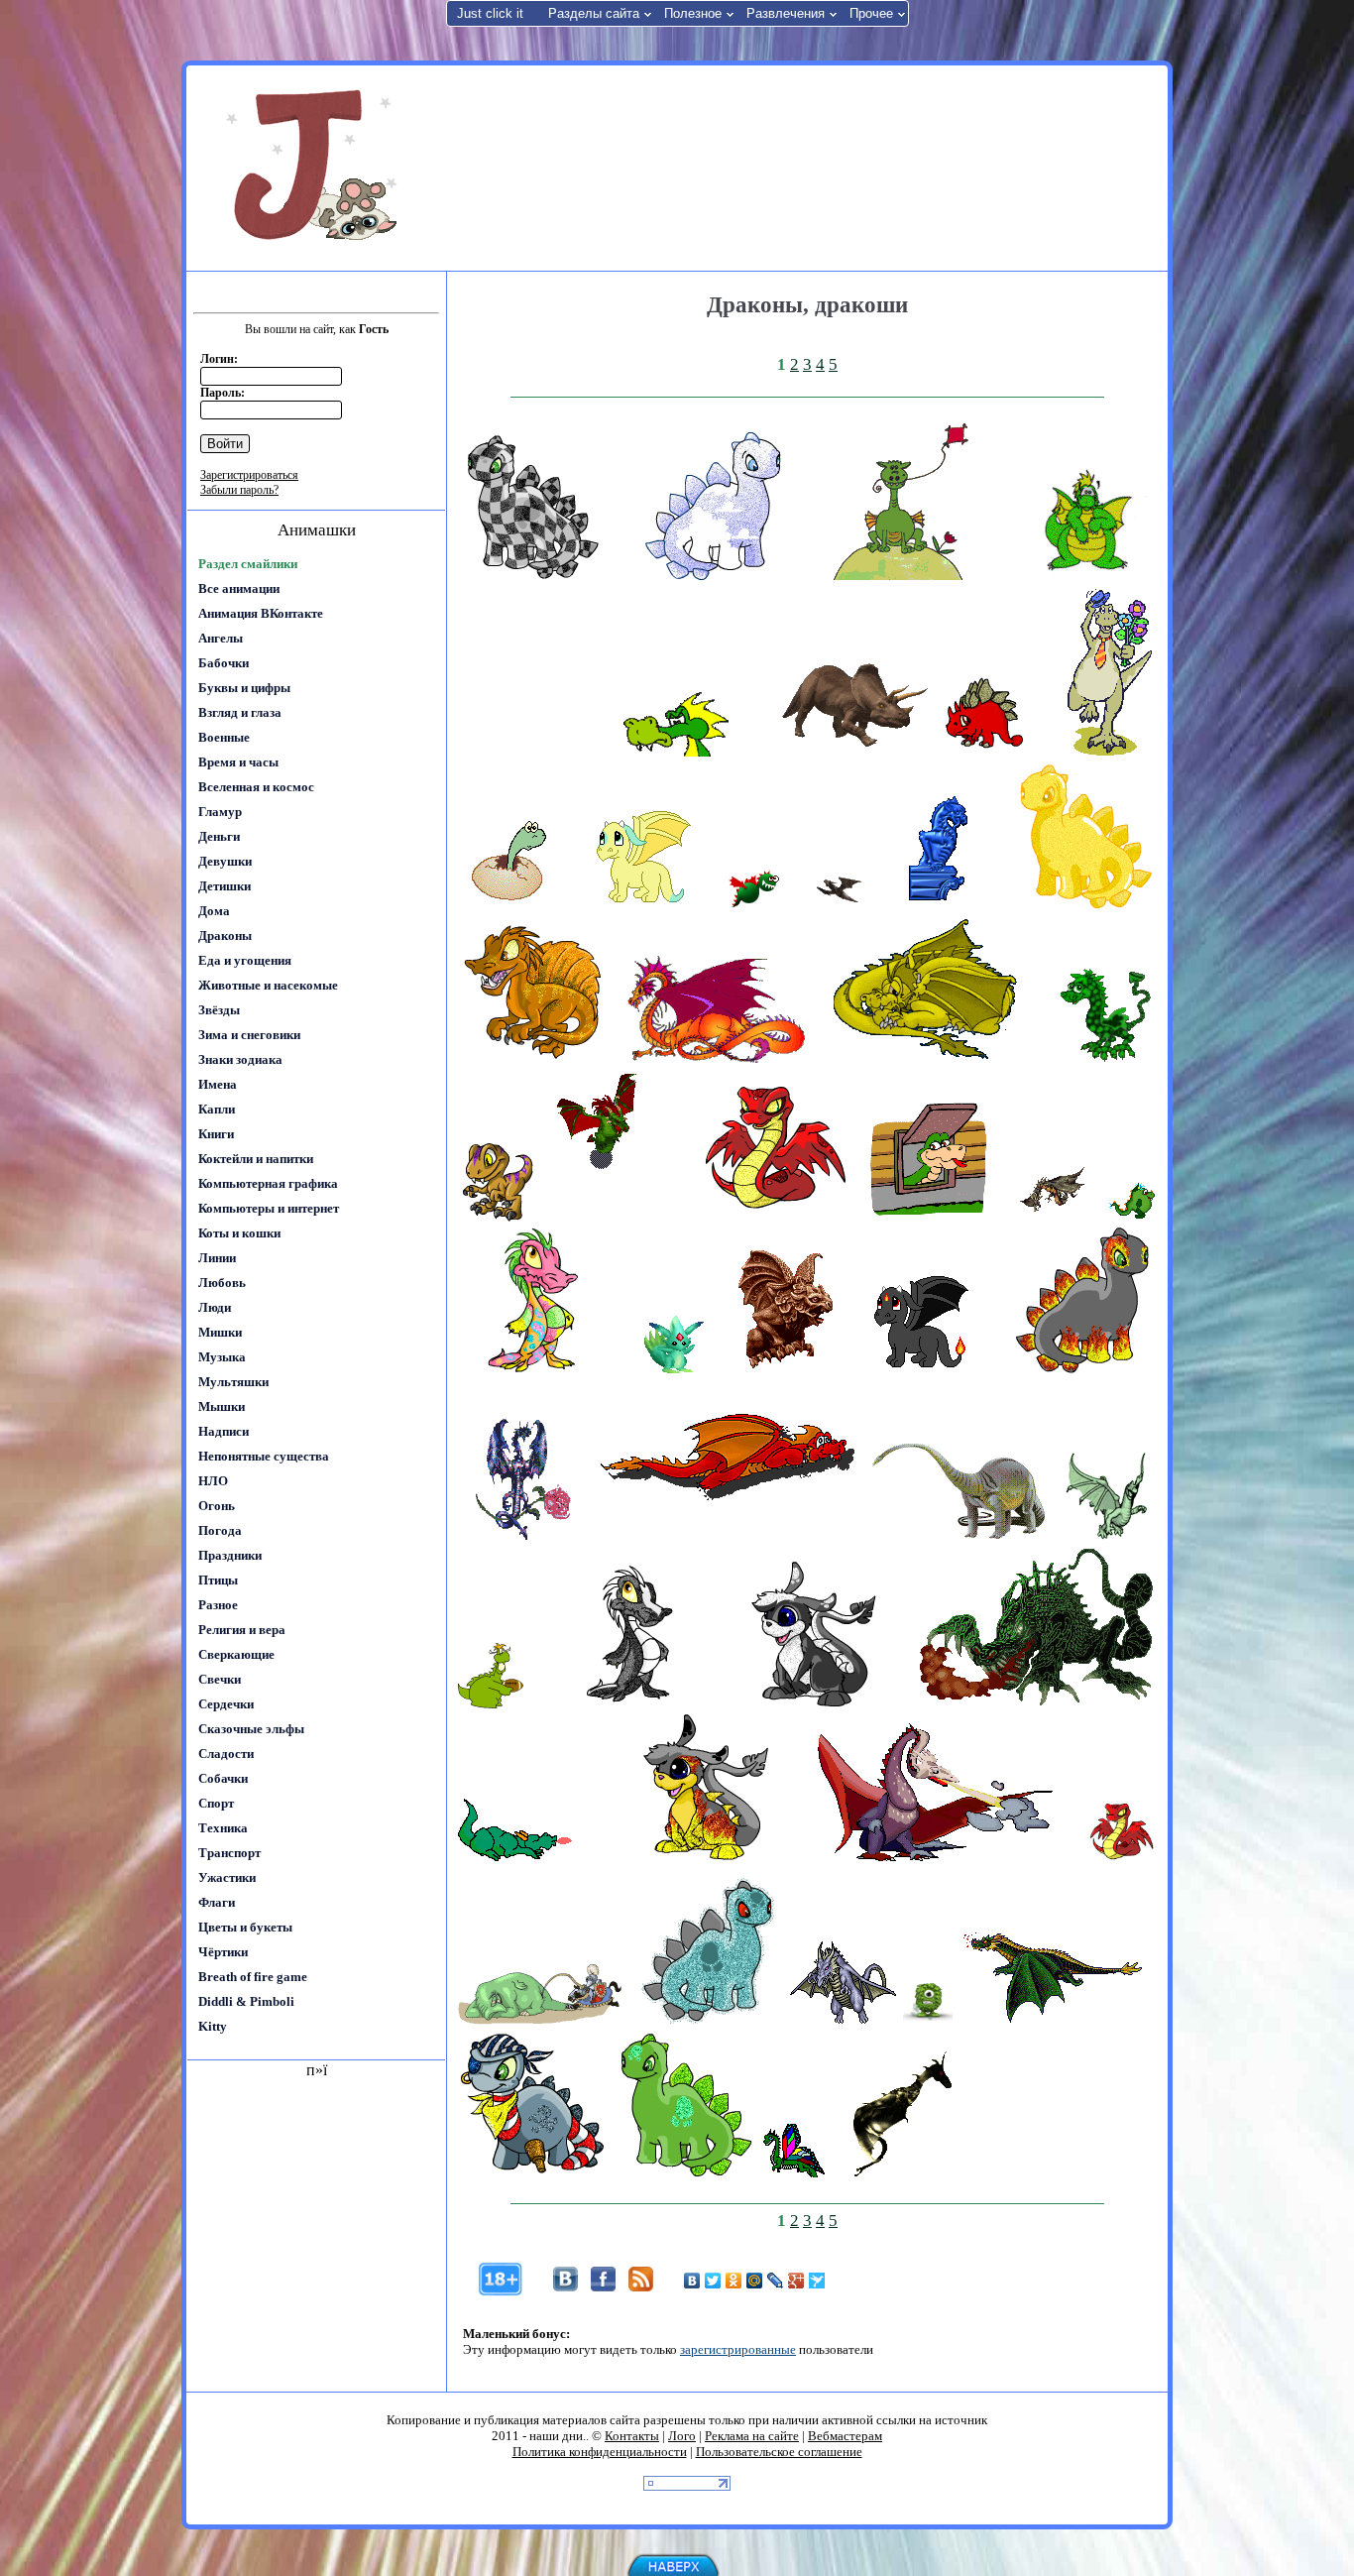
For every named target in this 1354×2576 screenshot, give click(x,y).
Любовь (222, 1283)
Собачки (223, 1778)
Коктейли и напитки (256, 1159)
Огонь (217, 1506)
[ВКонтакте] (692, 2281)
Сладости (226, 1754)
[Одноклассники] (734, 2281)
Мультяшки (233, 1382)
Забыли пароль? (239, 490)
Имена (218, 1084)
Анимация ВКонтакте (261, 613)
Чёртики (223, 1952)
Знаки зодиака (240, 1059)
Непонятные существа (264, 1456)
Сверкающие (236, 1654)
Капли (217, 1109)
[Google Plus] (796, 2281)
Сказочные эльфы (251, 1729)
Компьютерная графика (268, 1183)
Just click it (490, 13)
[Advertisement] (805, 167)
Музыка (222, 1357)
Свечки (220, 1679)
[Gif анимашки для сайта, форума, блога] (315, 169)
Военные (224, 737)
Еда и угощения (245, 960)
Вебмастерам (845, 2436)
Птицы (218, 1580)
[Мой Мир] (755, 2281)
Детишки (225, 886)
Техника (223, 1828)
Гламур (220, 812)
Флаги (217, 1902)
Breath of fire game (253, 1977)
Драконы (225, 936)
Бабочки (224, 663)
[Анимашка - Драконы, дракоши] (532, 576)
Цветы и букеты (245, 1927)
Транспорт (229, 1853)
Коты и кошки (239, 1233)
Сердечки (226, 1704)
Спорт (216, 1803)
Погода (220, 1530)
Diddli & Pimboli (246, 2001)
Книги (216, 1134)
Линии (217, 1258)
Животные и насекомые (268, 985)
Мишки (220, 1332)
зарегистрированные (738, 2349)
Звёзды (219, 1010)
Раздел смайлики (248, 564)
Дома (214, 911)
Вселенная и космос (256, 787)
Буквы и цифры (244, 688)
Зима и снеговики (249, 1035)
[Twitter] (713, 2281)
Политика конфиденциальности (600, 2452)
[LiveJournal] (776, 2281)
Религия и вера (242, 1630)
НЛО (213, 1481)
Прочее (871, 13)
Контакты (632, 2436)
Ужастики (227, 1877)
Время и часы (238, 762)
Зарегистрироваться (249, 475)
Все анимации (239, 588)
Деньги (219, 836)
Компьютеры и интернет (269, 1208)
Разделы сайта (594, 13)
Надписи (224, 1431)
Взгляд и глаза (240, 712)
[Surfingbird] (817, 2281)
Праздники (230, 1555)
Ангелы (221, 638)
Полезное (693, 13)
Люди (215, 1307)
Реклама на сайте (752, 2436)
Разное (218, 1605)
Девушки (225, 861)
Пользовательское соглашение (779, 2452)
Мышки (222, 1406)
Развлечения (786, 13)
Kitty (213, 2026)
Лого (682, 2436)
